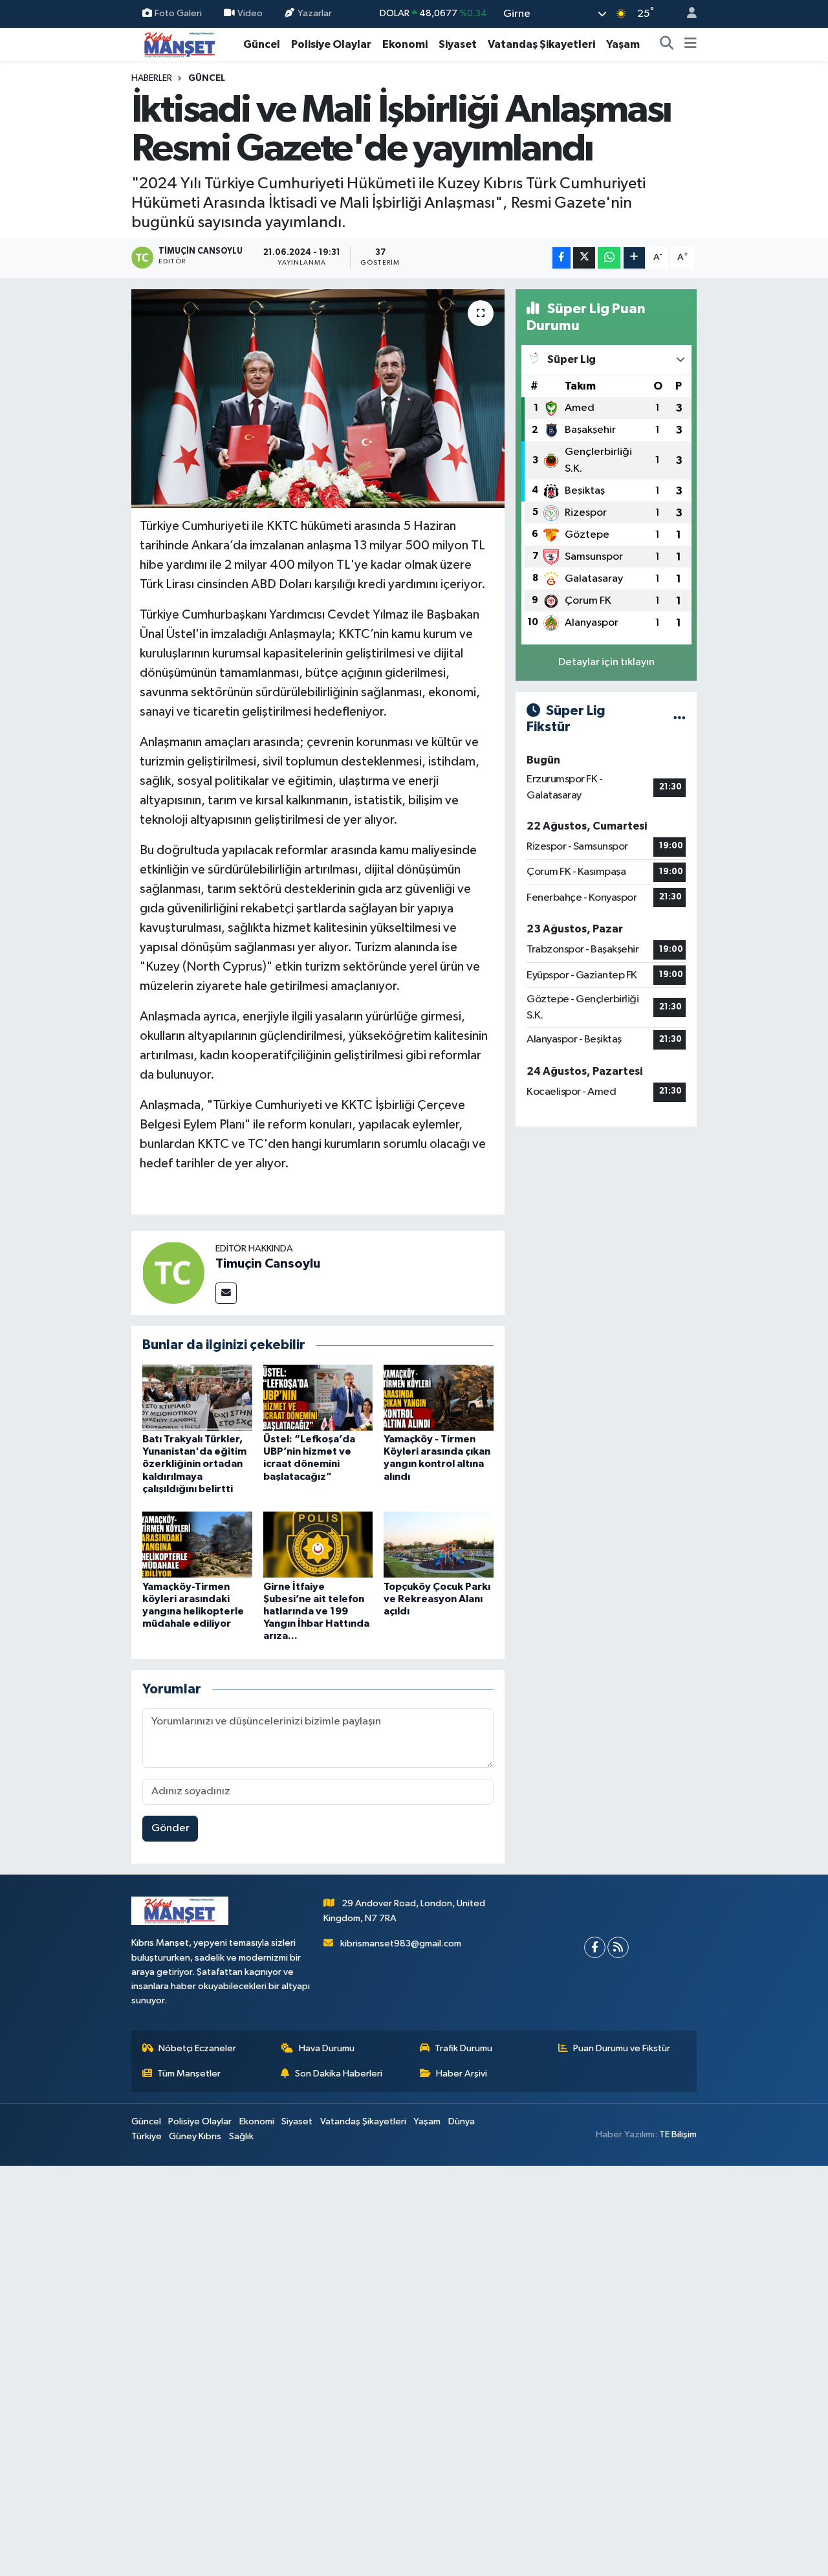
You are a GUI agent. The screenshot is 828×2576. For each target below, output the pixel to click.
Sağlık (241, 2136)
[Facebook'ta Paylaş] (561, 258)
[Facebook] (595, 1947)
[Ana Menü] (691, 45)
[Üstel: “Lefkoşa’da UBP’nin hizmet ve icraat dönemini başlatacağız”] (318, 1397)
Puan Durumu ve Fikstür (622, 2048)
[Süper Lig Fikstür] (680, 719)
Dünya (462, 2121)
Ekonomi (405, 44)
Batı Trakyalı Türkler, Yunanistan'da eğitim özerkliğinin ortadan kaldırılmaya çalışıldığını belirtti (194, 1464)
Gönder (170, 1828)
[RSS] (618, 1947)
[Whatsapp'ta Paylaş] (609, 258)
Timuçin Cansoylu (268, 1264)
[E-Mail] (226, 1293)
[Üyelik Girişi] (686, 14)
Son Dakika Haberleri (339, 2074)
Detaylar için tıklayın (606, 662)
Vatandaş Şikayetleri (541, 44)
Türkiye (147, 2136)
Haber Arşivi (462, 2074)
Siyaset (458, 44)
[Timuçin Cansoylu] (173, 1272)
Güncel (262, 44)
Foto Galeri (178, 13)
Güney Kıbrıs (195, 2136)
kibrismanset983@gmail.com (401, 1943)
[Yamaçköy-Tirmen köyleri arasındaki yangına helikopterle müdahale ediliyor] (197, 1544)
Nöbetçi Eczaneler (197, 2048)
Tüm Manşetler (189, 2074)
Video (250, 13)
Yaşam (623, 44)
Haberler (152, 78)
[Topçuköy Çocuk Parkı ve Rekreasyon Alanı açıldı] (439, 1544)
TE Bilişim (678, 2134)
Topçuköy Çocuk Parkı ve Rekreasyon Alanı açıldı (437, 1599)
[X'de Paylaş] (584, 258)
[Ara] (667, 45)
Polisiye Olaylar (331, 44)
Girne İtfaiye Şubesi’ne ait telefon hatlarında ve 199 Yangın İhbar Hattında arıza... (316, 1612)
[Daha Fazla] (634, 258)
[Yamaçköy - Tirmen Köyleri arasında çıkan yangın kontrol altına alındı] (439, 1397)
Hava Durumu (327, 2048)
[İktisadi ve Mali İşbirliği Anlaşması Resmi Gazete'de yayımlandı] (318, 399)
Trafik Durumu (463, 2048)
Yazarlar (315, 13)
